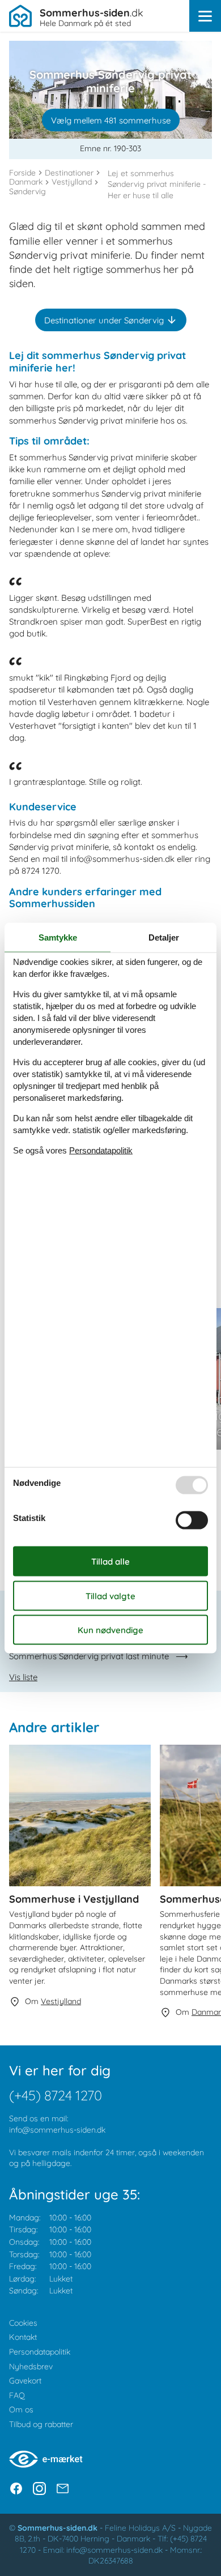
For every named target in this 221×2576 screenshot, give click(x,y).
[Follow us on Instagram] (39, 2489)
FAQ (17, 2395)
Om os (21, 2410)
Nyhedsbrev (31, 2366)
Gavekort (25, 2381)
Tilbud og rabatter (41, 2424)
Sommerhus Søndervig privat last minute (89, 1656)
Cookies (23, 2323)
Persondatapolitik (40, 2352)
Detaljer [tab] (164, 937)
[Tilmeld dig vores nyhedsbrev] (63, 2489)
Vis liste (23, 1677)
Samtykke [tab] (58, 937)
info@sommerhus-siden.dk (57, 2130)
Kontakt (23, 2337)
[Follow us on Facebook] (16, 2489)
